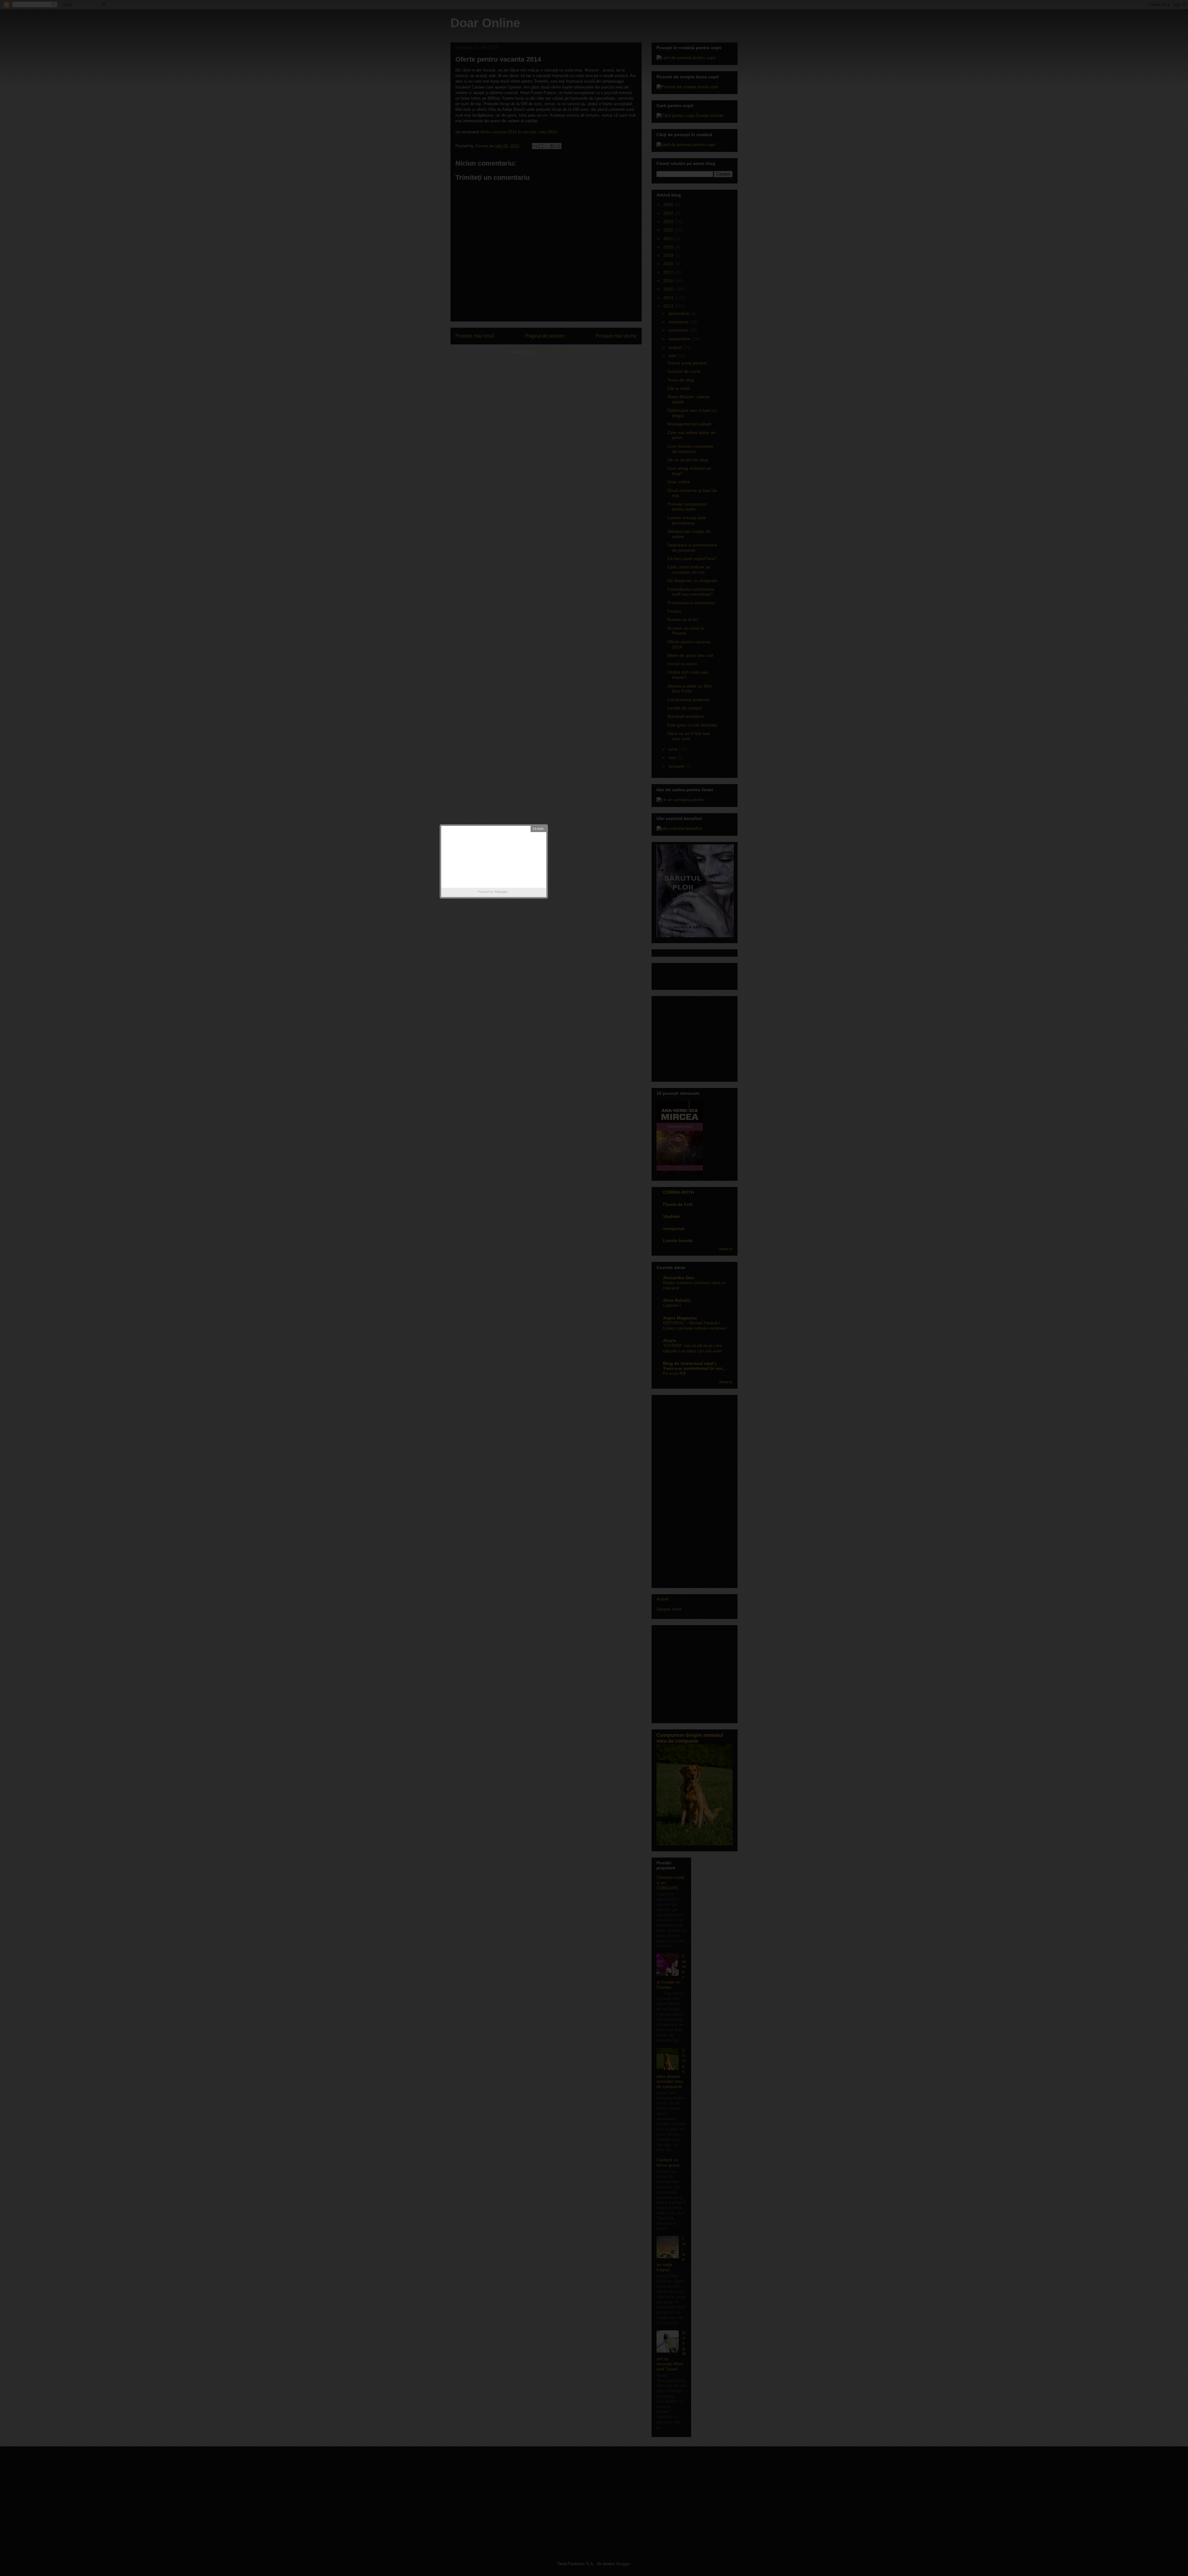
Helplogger (501, 892)
